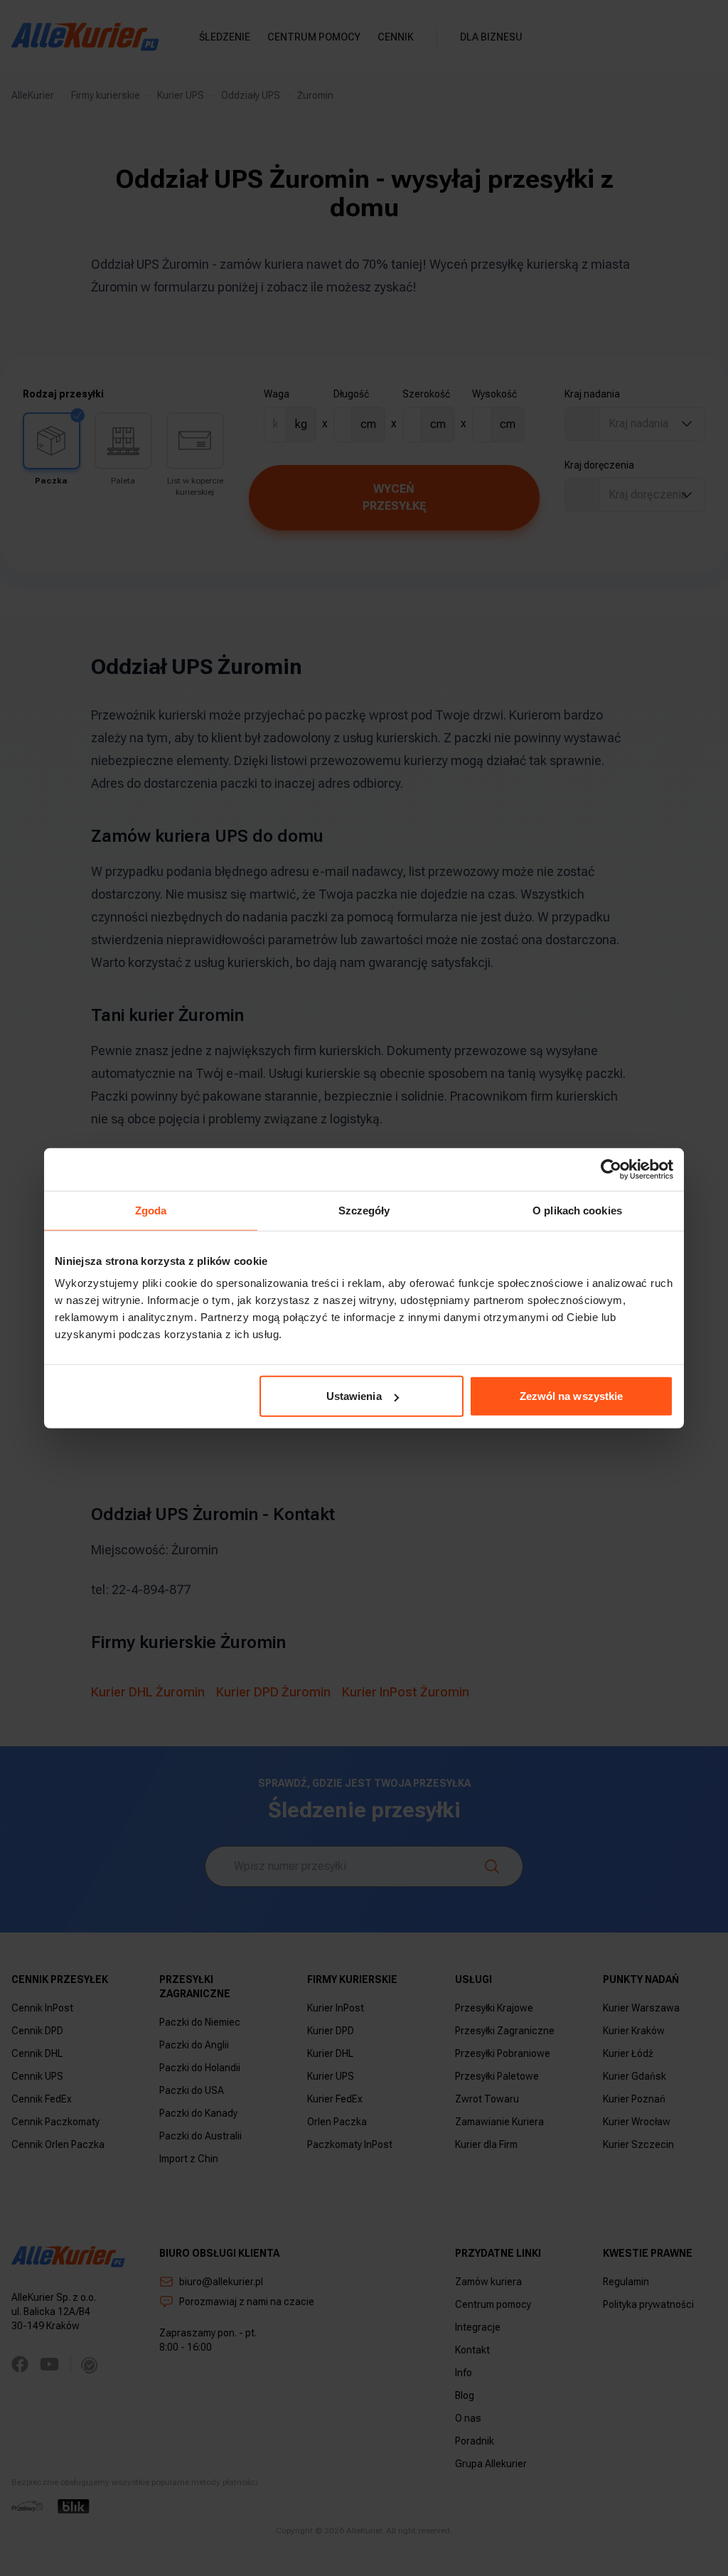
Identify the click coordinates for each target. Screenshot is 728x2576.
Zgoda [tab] (151, 1210)
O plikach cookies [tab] (577, 1210)
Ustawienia (354, 1396)
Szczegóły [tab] (364, 1210)
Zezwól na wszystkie (572, 1396)
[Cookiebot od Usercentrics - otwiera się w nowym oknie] (611, 1169)
